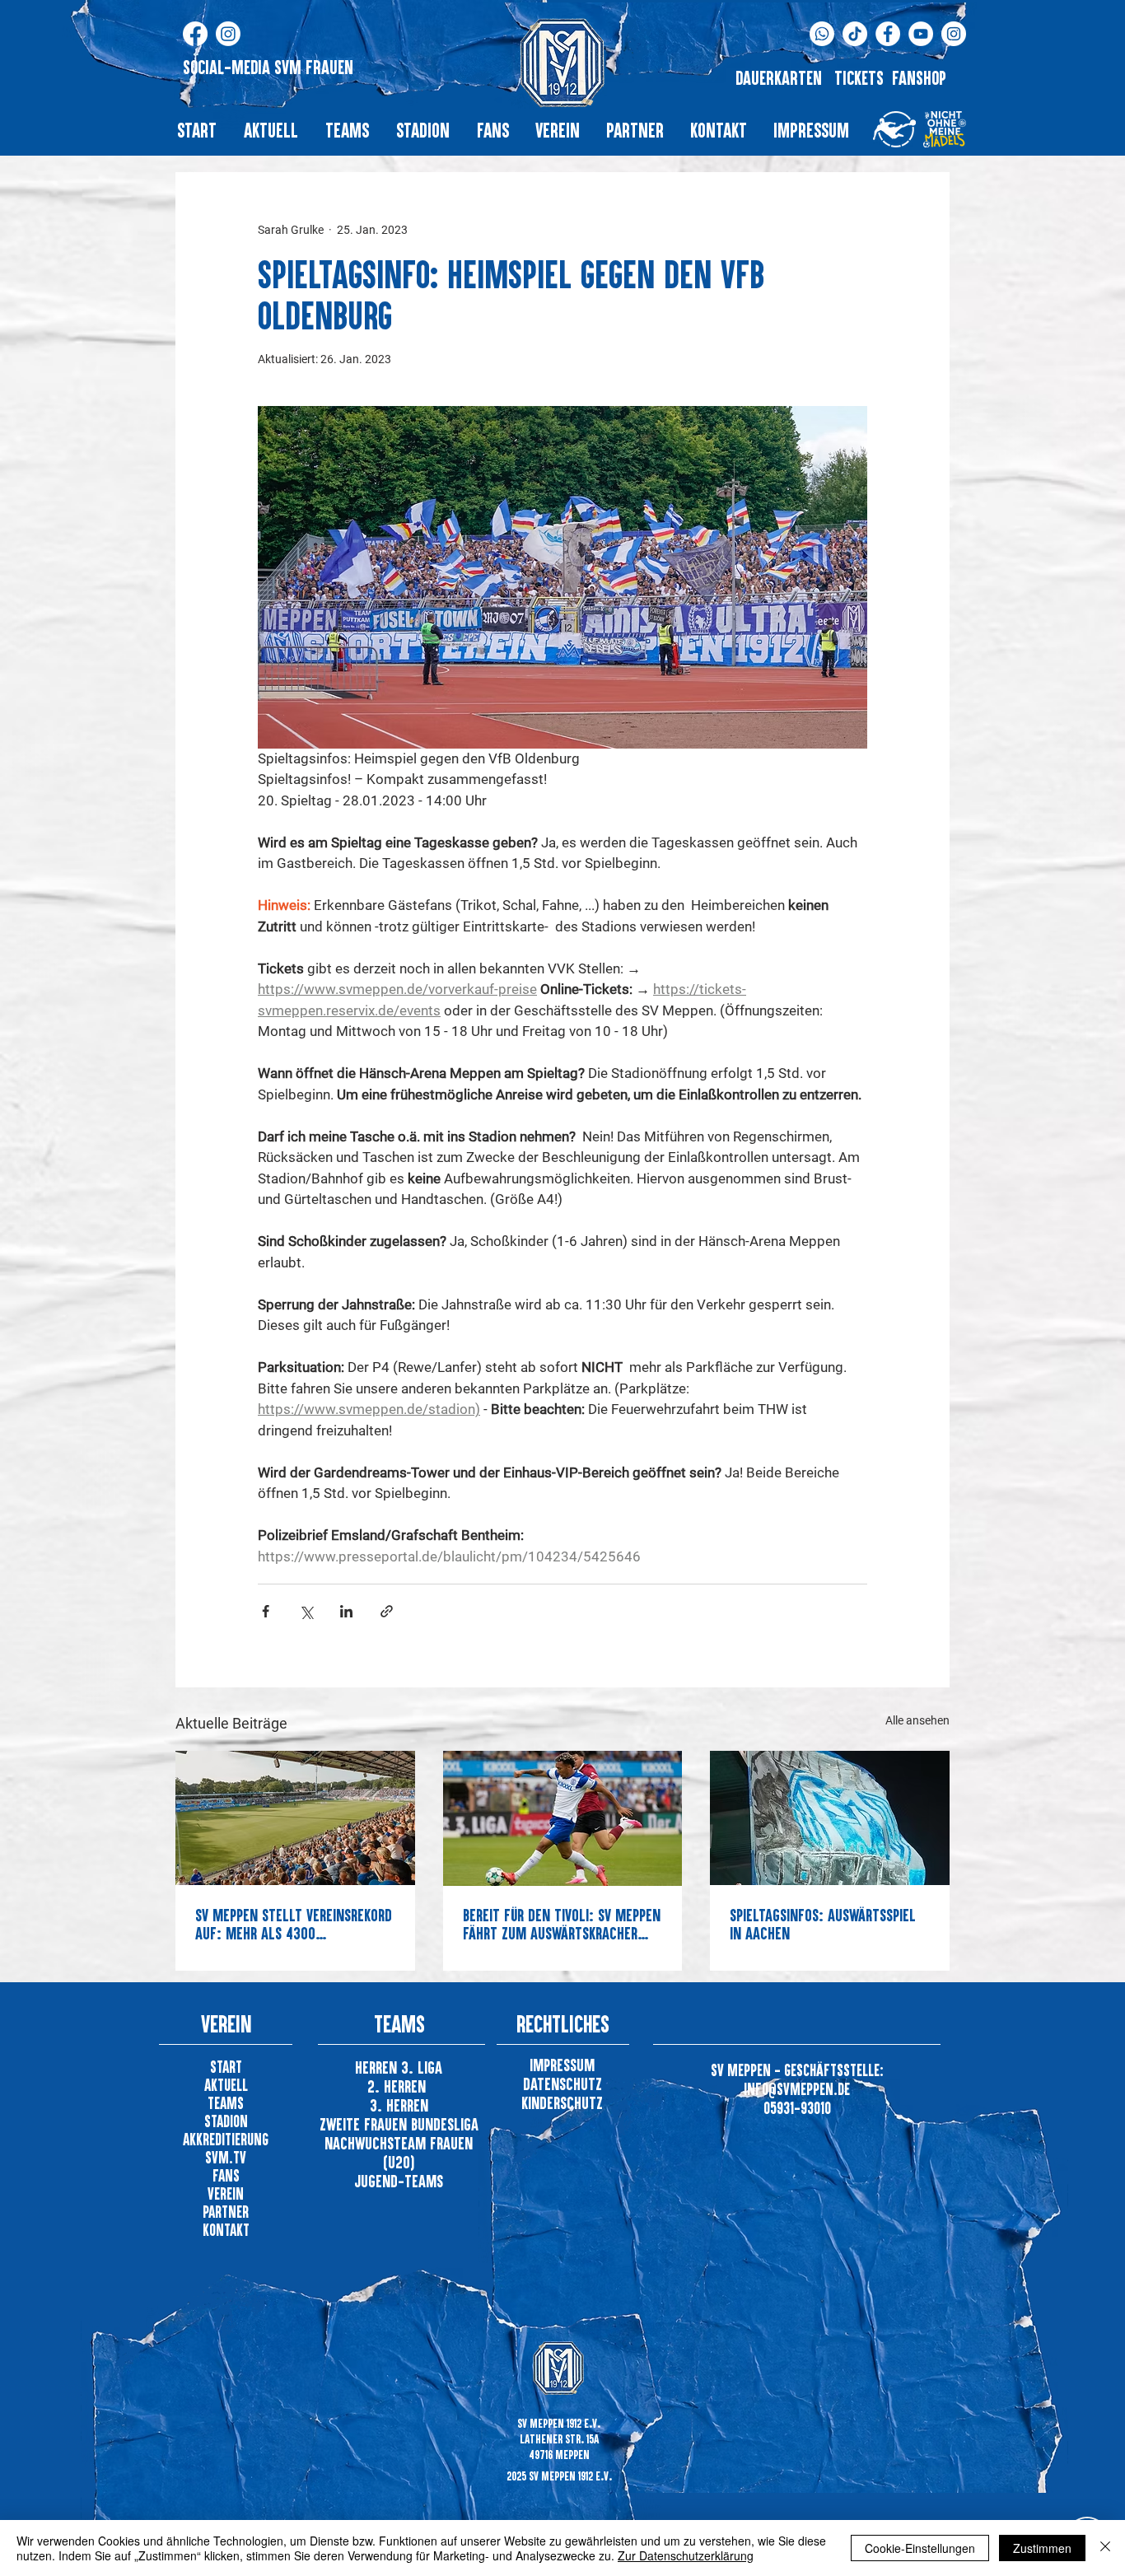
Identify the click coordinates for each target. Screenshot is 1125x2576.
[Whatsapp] (822, 34)
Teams (226, 2103)
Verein (226, 2193)
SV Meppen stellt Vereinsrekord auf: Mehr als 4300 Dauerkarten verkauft (294, 1924)
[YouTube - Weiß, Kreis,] (921, 34)
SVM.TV (226, 2157)
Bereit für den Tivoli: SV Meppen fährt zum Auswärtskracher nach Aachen (562, 1924)
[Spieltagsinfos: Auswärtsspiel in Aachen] (830, 1818)
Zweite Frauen (365, 2124)
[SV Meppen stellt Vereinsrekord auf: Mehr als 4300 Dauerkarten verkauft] (295, 1818)
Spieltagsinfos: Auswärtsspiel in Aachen (823, 1924)
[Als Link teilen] (387, 1611)
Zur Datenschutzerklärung (686, 2555)
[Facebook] (195, 34)
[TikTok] (855, 34)
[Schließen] (1105, 2548)
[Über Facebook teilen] (266, 1611)
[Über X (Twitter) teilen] (306, 1611)
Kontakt (226, 2230)
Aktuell (226, 2085)
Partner (226, 2212)
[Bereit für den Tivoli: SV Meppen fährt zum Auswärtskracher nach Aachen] (563, 1818)
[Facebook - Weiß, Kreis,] (888, 34)
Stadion (226, 2121)
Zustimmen (1042, 2548)
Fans (226, 2175)
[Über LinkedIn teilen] (346, 1611)
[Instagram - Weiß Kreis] (954, 34)
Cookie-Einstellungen (920, 2548)
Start (226, 2067)
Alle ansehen (917, 1720)
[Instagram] (228, 34)
